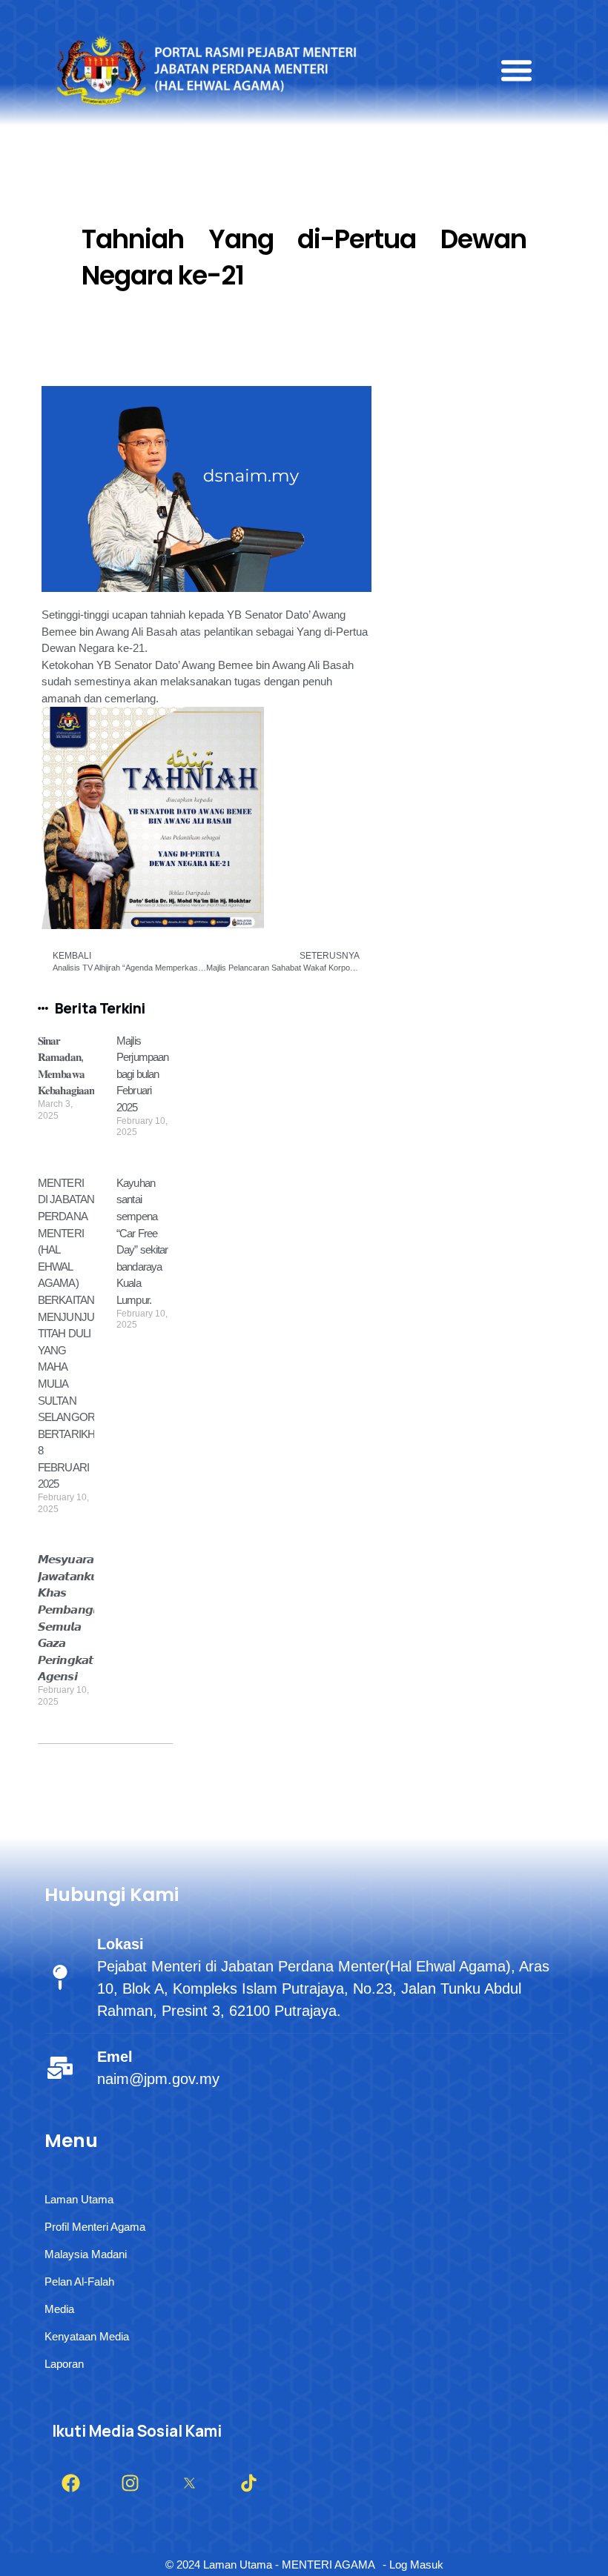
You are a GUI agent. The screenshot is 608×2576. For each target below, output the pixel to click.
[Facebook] (70, 2483)
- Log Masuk (413, 2565)
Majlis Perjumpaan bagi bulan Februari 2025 (142, 1074)
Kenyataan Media (87, 2336)
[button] (517, 70)
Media (59, 2309)
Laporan (64, 2364)
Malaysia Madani (86, 2254)
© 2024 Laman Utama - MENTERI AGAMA (270, 2565)
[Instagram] (130, 2483)
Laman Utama (79, 2199)
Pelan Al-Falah (79, 2282)
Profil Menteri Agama (95, 2227)
